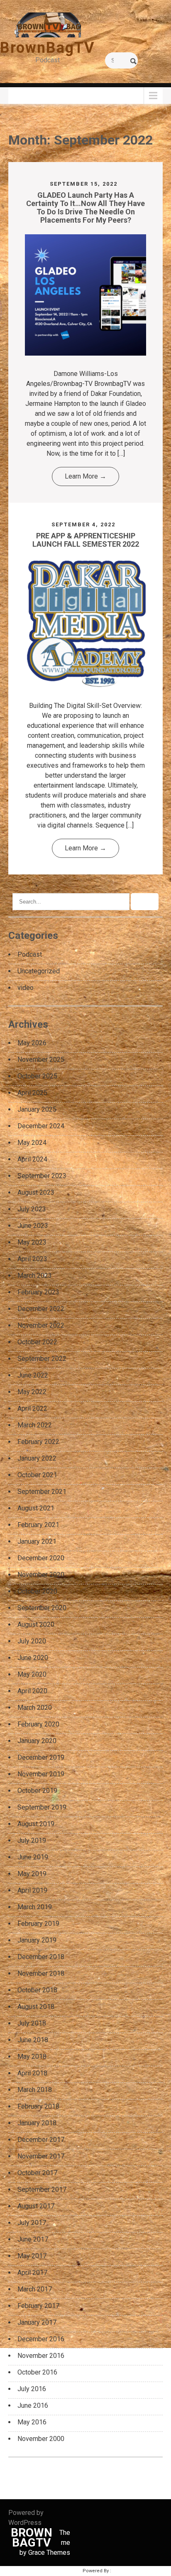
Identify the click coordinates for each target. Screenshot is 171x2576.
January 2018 (37, 2123)
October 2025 (37, 1076)
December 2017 (41, 2140)
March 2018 (35, 2090)
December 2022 (41, 1309)
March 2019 (35, 1907)
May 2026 (32, 1043)
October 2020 (37, 1591)
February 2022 (38, 1442)
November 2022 (41, 1325)
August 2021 (36, 1508)
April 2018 (32, 2073)
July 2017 (32, 2223)
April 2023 (32, 1259)
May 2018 (32, 2057)
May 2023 (32, 1242)
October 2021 (37, 1475)
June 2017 (33, 2239)
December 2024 (41, 1126)
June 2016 (33, 2405)
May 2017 (32, 2256)
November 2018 (41, 1973)
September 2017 (42, 2189)
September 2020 (42, 1608)
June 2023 (33, 1226)
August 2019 (36, 1824)
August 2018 (36, 2007)
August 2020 (36, 1624)
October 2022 (37, 1342)
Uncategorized (39, 971)
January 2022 (37, 1458)
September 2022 (42, 1359)
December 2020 (41, 1558)
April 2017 (32, 2273)
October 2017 (37, 2173)
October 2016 (37, 2372)
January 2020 (37, 1741)
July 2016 (32, 2389)
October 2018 (37, 1990)
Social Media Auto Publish (52, 2571)
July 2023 (32, 1209)
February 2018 (38, 2106)
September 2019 (42, 1807)
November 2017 (41, 2156)
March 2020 (35, 1708)
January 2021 (37, 1541)
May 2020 (32, 1674)
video (26, 988)
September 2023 (42, 1176)
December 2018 (41, 1957)
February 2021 (38, 1525)
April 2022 (32, 1408)
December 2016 (41, 2339)
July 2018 (32, 2023)
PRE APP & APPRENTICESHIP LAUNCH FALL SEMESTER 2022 (86, 540)
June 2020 (33, 1658)
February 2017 (38, 2306)
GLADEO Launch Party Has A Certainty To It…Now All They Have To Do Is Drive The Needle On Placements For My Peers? (85, 207)
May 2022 (32, 1392)
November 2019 (41, 1774)
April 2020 (32, 1691)
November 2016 (41, 2356)
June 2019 (33, 1857)
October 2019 (37, 1791)
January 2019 (37, 1940)
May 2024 (32, 1143)
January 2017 (37, 2322)
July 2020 (32, 1641)
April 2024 (32, 1159)
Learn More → (85, 476)
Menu (21, 95)
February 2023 (38, 1292)
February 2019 (38, 1924)
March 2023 (35, 1276)
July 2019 (32, 1841)
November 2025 (41, 1060)
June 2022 (33, 1375)
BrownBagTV (48, 48)
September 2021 (42, 1492)
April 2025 (32, 1093)
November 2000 (41, 2439)
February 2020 (38, 1724)
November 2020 (41, 1575)
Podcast (30, 954)
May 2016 (32, 2422)
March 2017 (35, 2289)
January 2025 (37, 1109)
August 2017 (36, 2206)
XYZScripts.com (130, 2571)
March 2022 (35, 1425)
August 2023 (36, 1192)
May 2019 (32, 1874)
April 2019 (32, 1890)
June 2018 (33, 2040)
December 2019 (41, 1757)
